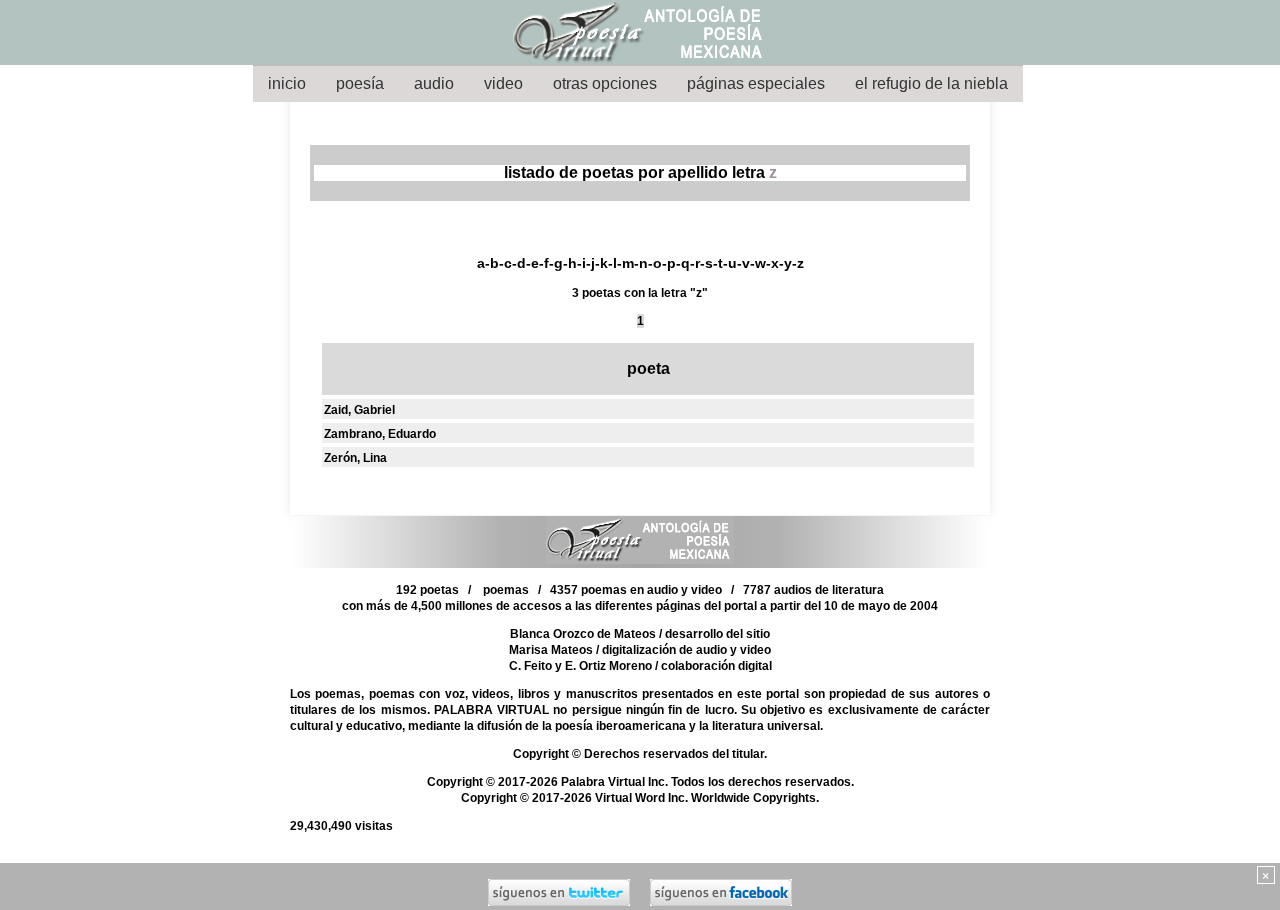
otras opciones (605, 83)
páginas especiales (756, 83)
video (503, 83)
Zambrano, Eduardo (380, 434)
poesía (360, 83)
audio (434, 83)
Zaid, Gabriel (359, 410)
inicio (287, 83)
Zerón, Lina (355, 458)
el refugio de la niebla (931, 83)
